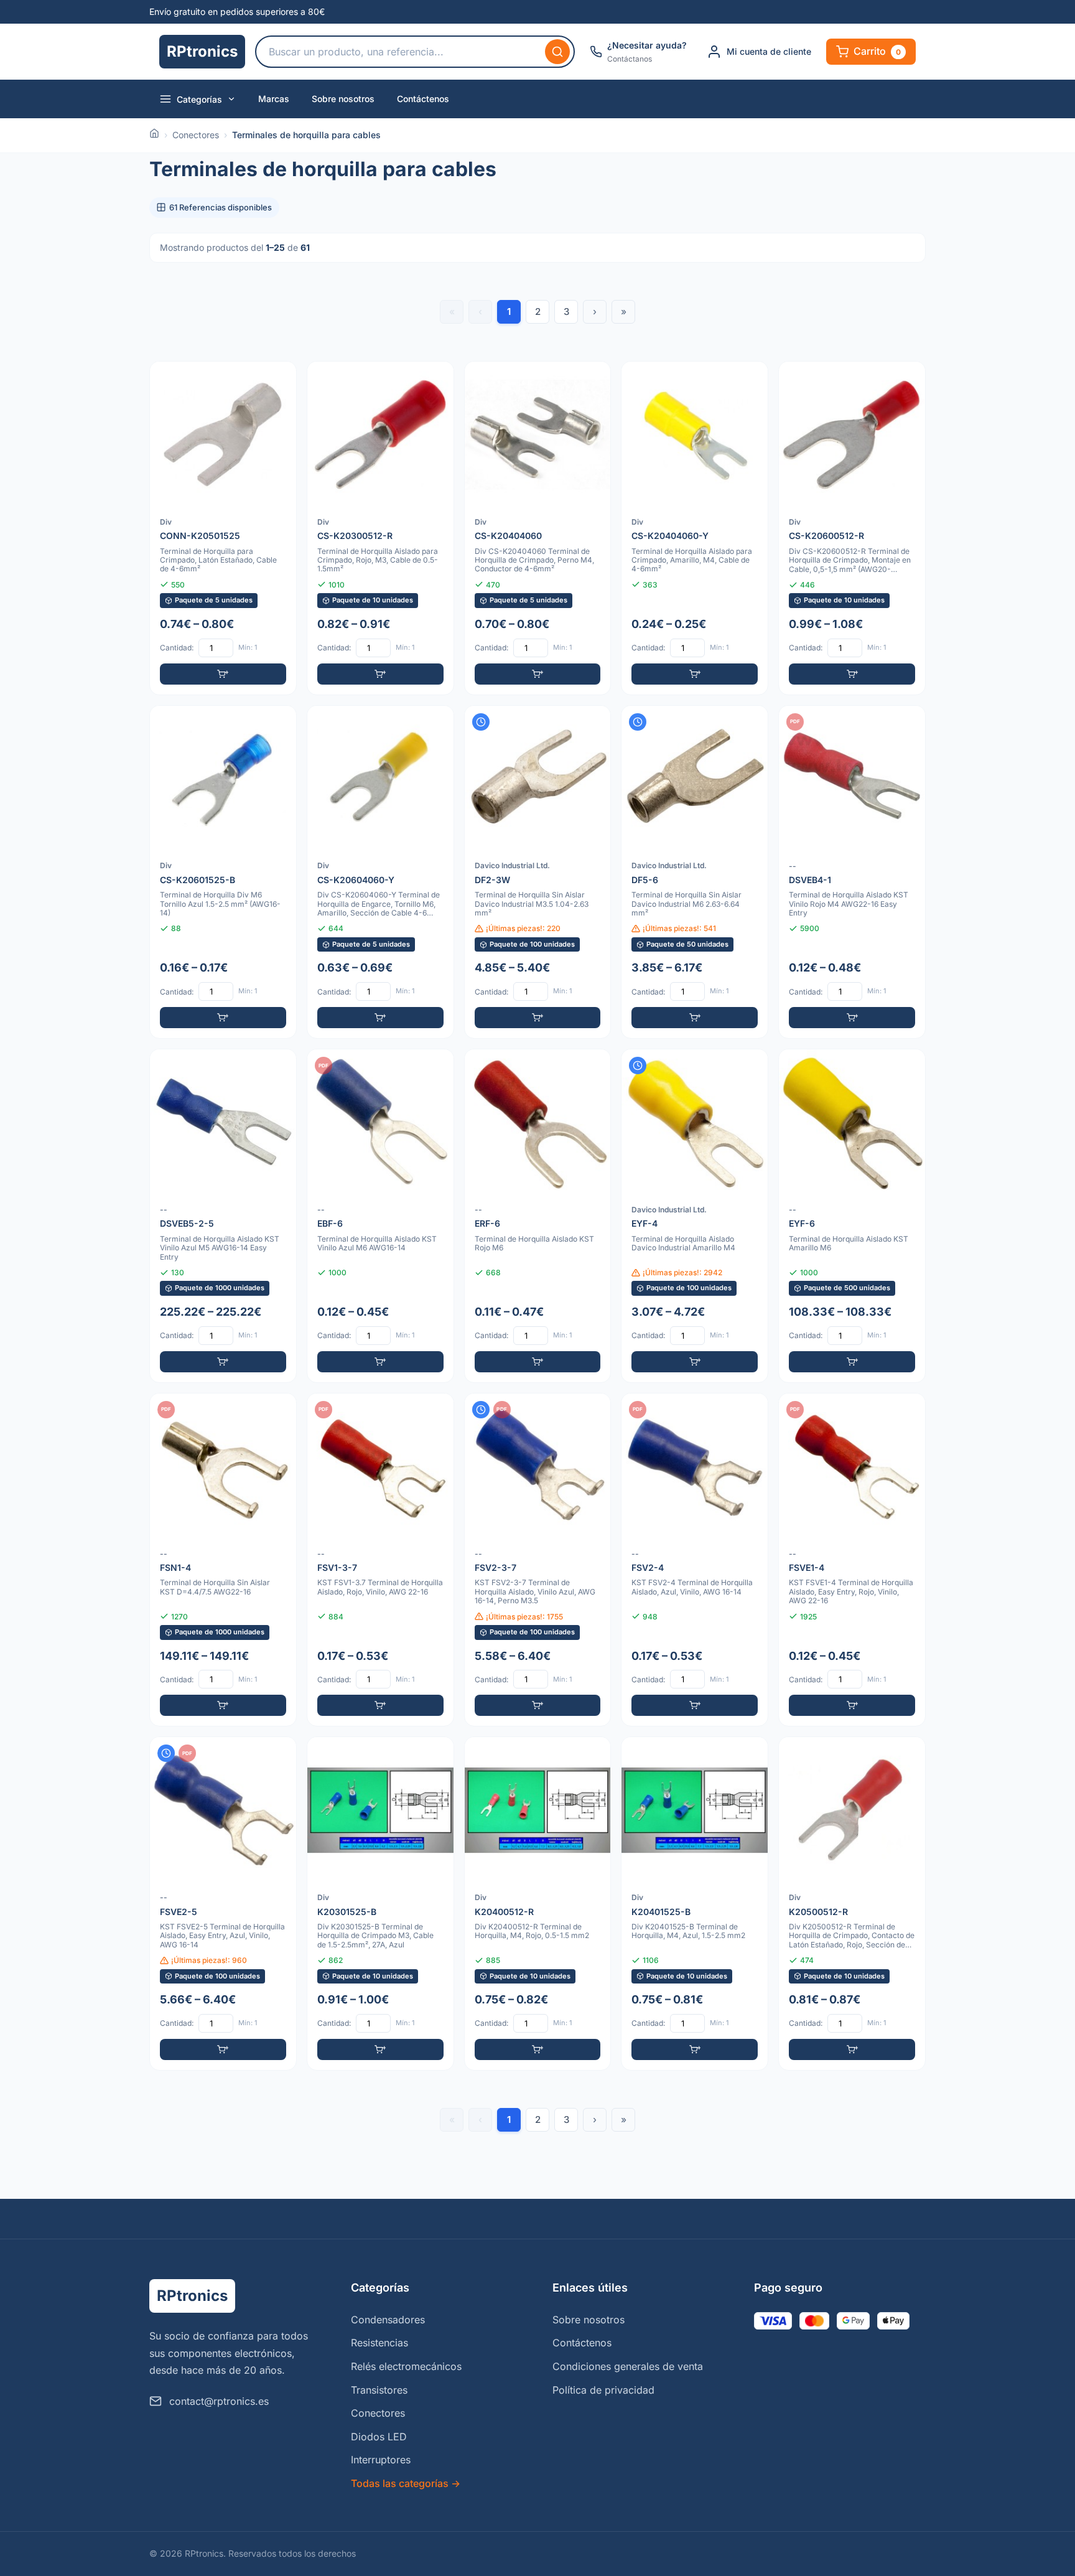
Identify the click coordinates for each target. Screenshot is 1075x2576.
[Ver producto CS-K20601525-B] (223, 872)
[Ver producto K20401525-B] (695, 1904)
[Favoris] (279, 379)
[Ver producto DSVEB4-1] (852, 872)
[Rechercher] (557, 52)
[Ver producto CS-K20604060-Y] (380, 872)
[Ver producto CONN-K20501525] (223, 528)
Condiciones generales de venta (628, 2366)
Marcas (274, 99)
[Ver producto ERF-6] (538, 1216)
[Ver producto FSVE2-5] (223, 1904)
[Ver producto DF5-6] (695, 872)
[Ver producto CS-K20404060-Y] (695, 528)
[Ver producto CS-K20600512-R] (852, 528)
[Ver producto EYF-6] (852, 1216)
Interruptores (381, 2460)
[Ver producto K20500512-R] (852, 1904)
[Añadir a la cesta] (223, 674)
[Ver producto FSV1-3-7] (380, 1560)
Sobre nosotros (343, 99)
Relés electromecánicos (406, 2366)
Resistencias (379, 2343)
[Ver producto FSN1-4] (223, 1560)
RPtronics (202, 51)
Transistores (379, 2390)
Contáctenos (423, 99)
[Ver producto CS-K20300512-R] (380, 528)
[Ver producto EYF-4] (695, 1216)
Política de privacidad (603, 2390)
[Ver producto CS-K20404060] (538, 528)
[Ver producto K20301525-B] (380, 1904)
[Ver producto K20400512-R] (538, 1904)
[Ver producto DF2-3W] (538, 872)
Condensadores (388, 2320)
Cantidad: (177, 648)
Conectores (196, 135)
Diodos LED (379, 2437)
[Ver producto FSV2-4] (695, 1560)
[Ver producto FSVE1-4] (852, 1560)
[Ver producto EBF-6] (380, 1216)
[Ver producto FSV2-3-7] (538, 1560)
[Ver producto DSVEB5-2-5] (223, 1216)
